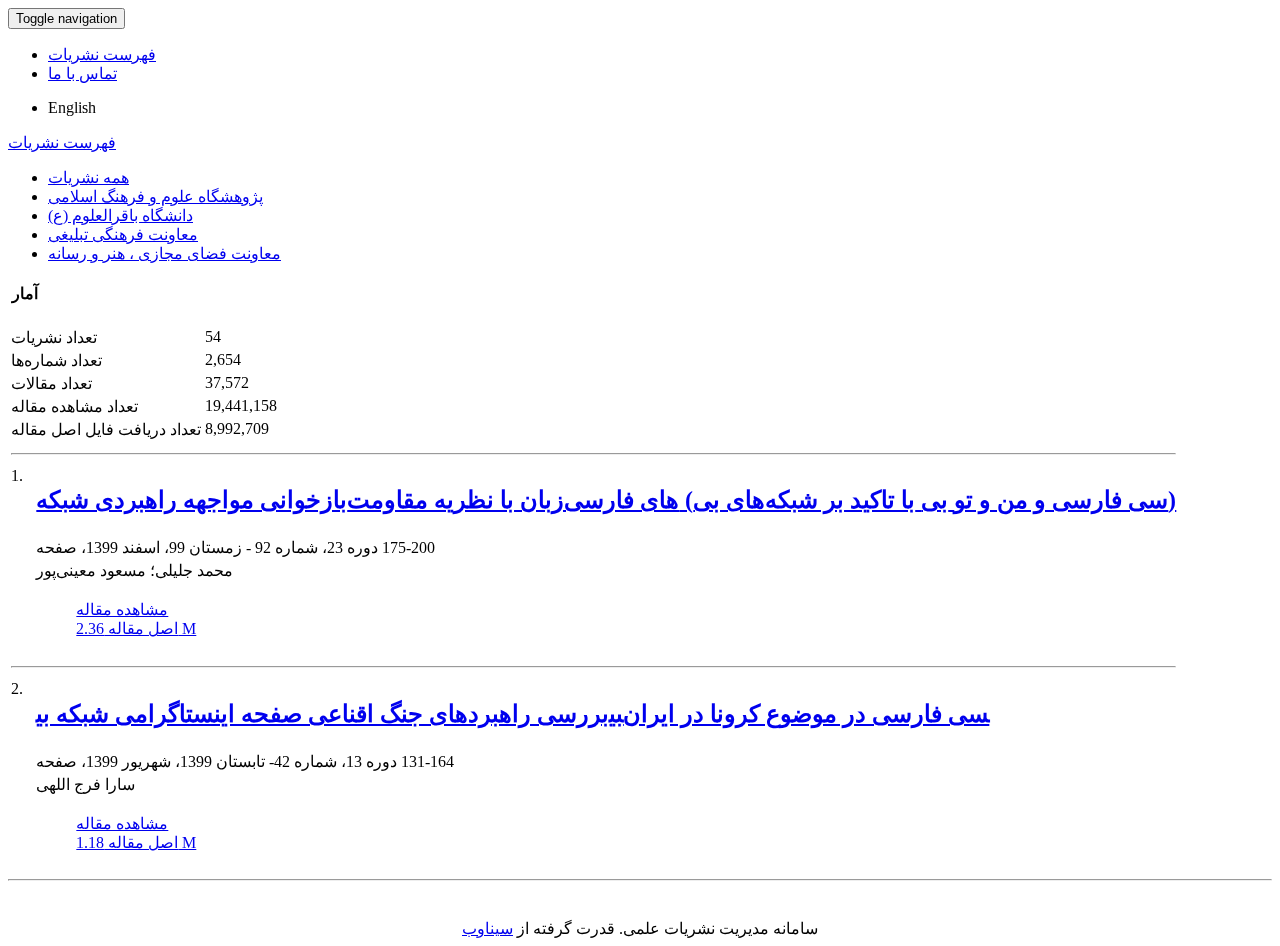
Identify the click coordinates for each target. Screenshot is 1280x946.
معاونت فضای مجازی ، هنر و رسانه (164, 253)
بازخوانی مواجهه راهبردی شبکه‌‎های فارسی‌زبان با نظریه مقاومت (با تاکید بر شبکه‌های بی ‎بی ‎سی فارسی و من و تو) (606, 500)
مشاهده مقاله (122, 609)
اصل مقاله (136, 628)
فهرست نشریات (102, 54)
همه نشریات (88, 177)
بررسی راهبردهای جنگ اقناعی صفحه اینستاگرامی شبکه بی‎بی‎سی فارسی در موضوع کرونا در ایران (512, 714)
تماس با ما (82, 73)
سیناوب (487, 928)
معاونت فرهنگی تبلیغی (123, 234)
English (72, 107)
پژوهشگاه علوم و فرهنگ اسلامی (155, 196)
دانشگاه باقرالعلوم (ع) (120, 215)
